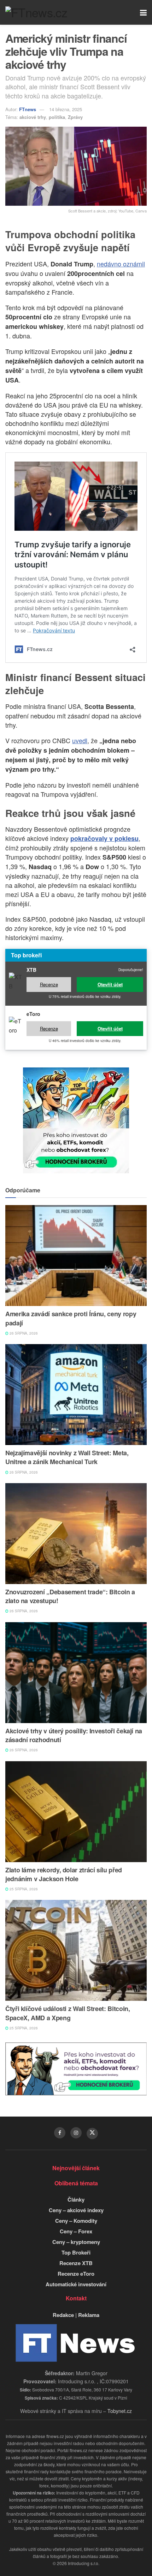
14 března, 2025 (66, 109)
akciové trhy (33, 117)
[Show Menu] (143, 12)
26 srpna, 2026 (23, 1333)
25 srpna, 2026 (23, 1889)
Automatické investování (76, 2284)
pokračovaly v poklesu (104, 838)
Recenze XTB (76, 2263)
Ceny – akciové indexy (76, 2210)
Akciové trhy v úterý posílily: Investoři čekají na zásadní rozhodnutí (74, 1735)
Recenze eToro (76, 2274)
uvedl (80, 740)
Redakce (63, 2315)
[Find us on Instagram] (76, 2133)
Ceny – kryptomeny (76, 2242)
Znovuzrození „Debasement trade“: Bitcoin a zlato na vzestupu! (70, 1596)
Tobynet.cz (120, 2411)
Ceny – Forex (76, 2231)
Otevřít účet (110, 984)
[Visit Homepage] (36, 12)
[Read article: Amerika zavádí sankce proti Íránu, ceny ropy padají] (76, 1256)
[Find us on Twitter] (92, 2133)
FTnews (28, 109)
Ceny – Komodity (76, 2221)
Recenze (49, 984)
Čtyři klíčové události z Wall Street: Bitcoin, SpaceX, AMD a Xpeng (68, 2013)
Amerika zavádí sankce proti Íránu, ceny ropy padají (71, 1318)
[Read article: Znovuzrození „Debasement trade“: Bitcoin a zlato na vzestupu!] (76, 1534)
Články (76, 2199)
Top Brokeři (76, 2252)
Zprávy (75, 117)
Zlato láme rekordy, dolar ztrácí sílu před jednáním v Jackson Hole (64, 1874)
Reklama (89, 2315)
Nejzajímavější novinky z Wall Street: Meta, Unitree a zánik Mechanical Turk (67, 1457)
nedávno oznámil (121, 264)
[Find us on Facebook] (60, 2133)
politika (57, 117)
